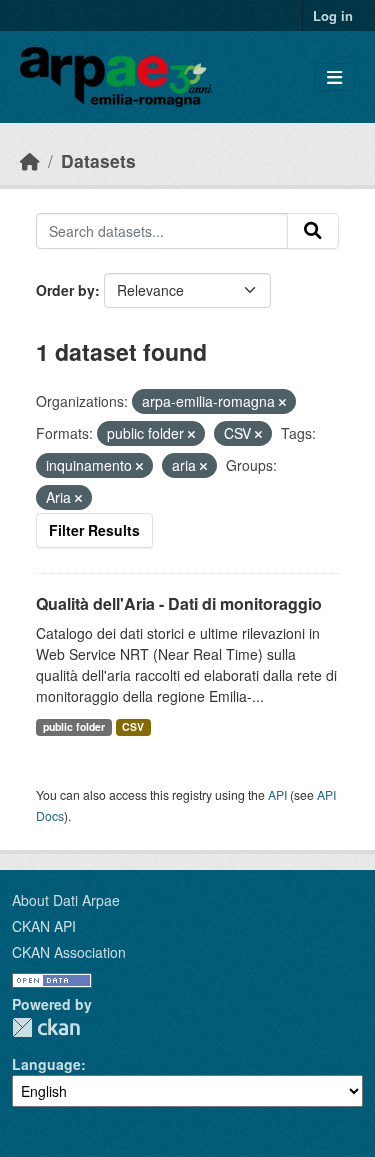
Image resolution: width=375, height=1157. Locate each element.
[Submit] (313, 231)
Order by (65, 290)
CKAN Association (69, 952)
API (277, 794)
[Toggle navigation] (334, 77)
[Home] (30, 160)
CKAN (46, 1027)
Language (46, 1064)
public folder (74, 726)
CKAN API (44, 926)
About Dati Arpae (66, 900)
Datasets (98, 160)
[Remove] (282, 402)
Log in (333, 15)
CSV (133, 726)
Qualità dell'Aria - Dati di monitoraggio (179, 603)
